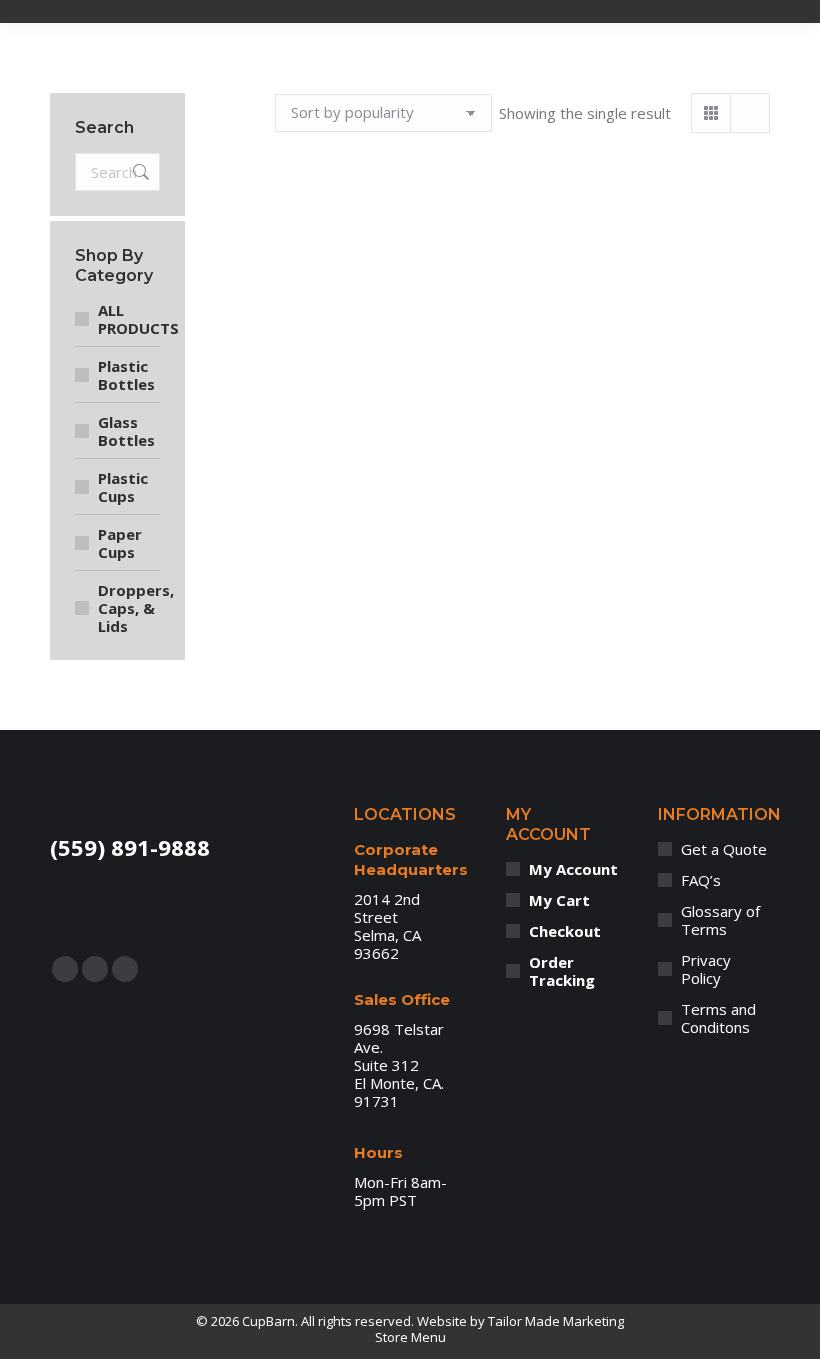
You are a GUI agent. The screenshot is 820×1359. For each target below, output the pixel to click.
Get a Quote (724, 849)
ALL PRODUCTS (138, 319)
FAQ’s (701, 880)
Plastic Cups (123, 487)
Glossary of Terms (720, 920)
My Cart (559, 900)
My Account (573, 869)
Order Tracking (562, 971)
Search (139, 172)
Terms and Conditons (718, 1018)
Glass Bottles (126, 431)
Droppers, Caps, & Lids (136, 608)
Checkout (565, 931)
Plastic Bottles (126, 375)
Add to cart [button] (386, 507)
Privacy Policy (706, 969)
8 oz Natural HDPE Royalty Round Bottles (386, 420)
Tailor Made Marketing (556, 1321)
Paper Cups (120, 543)
